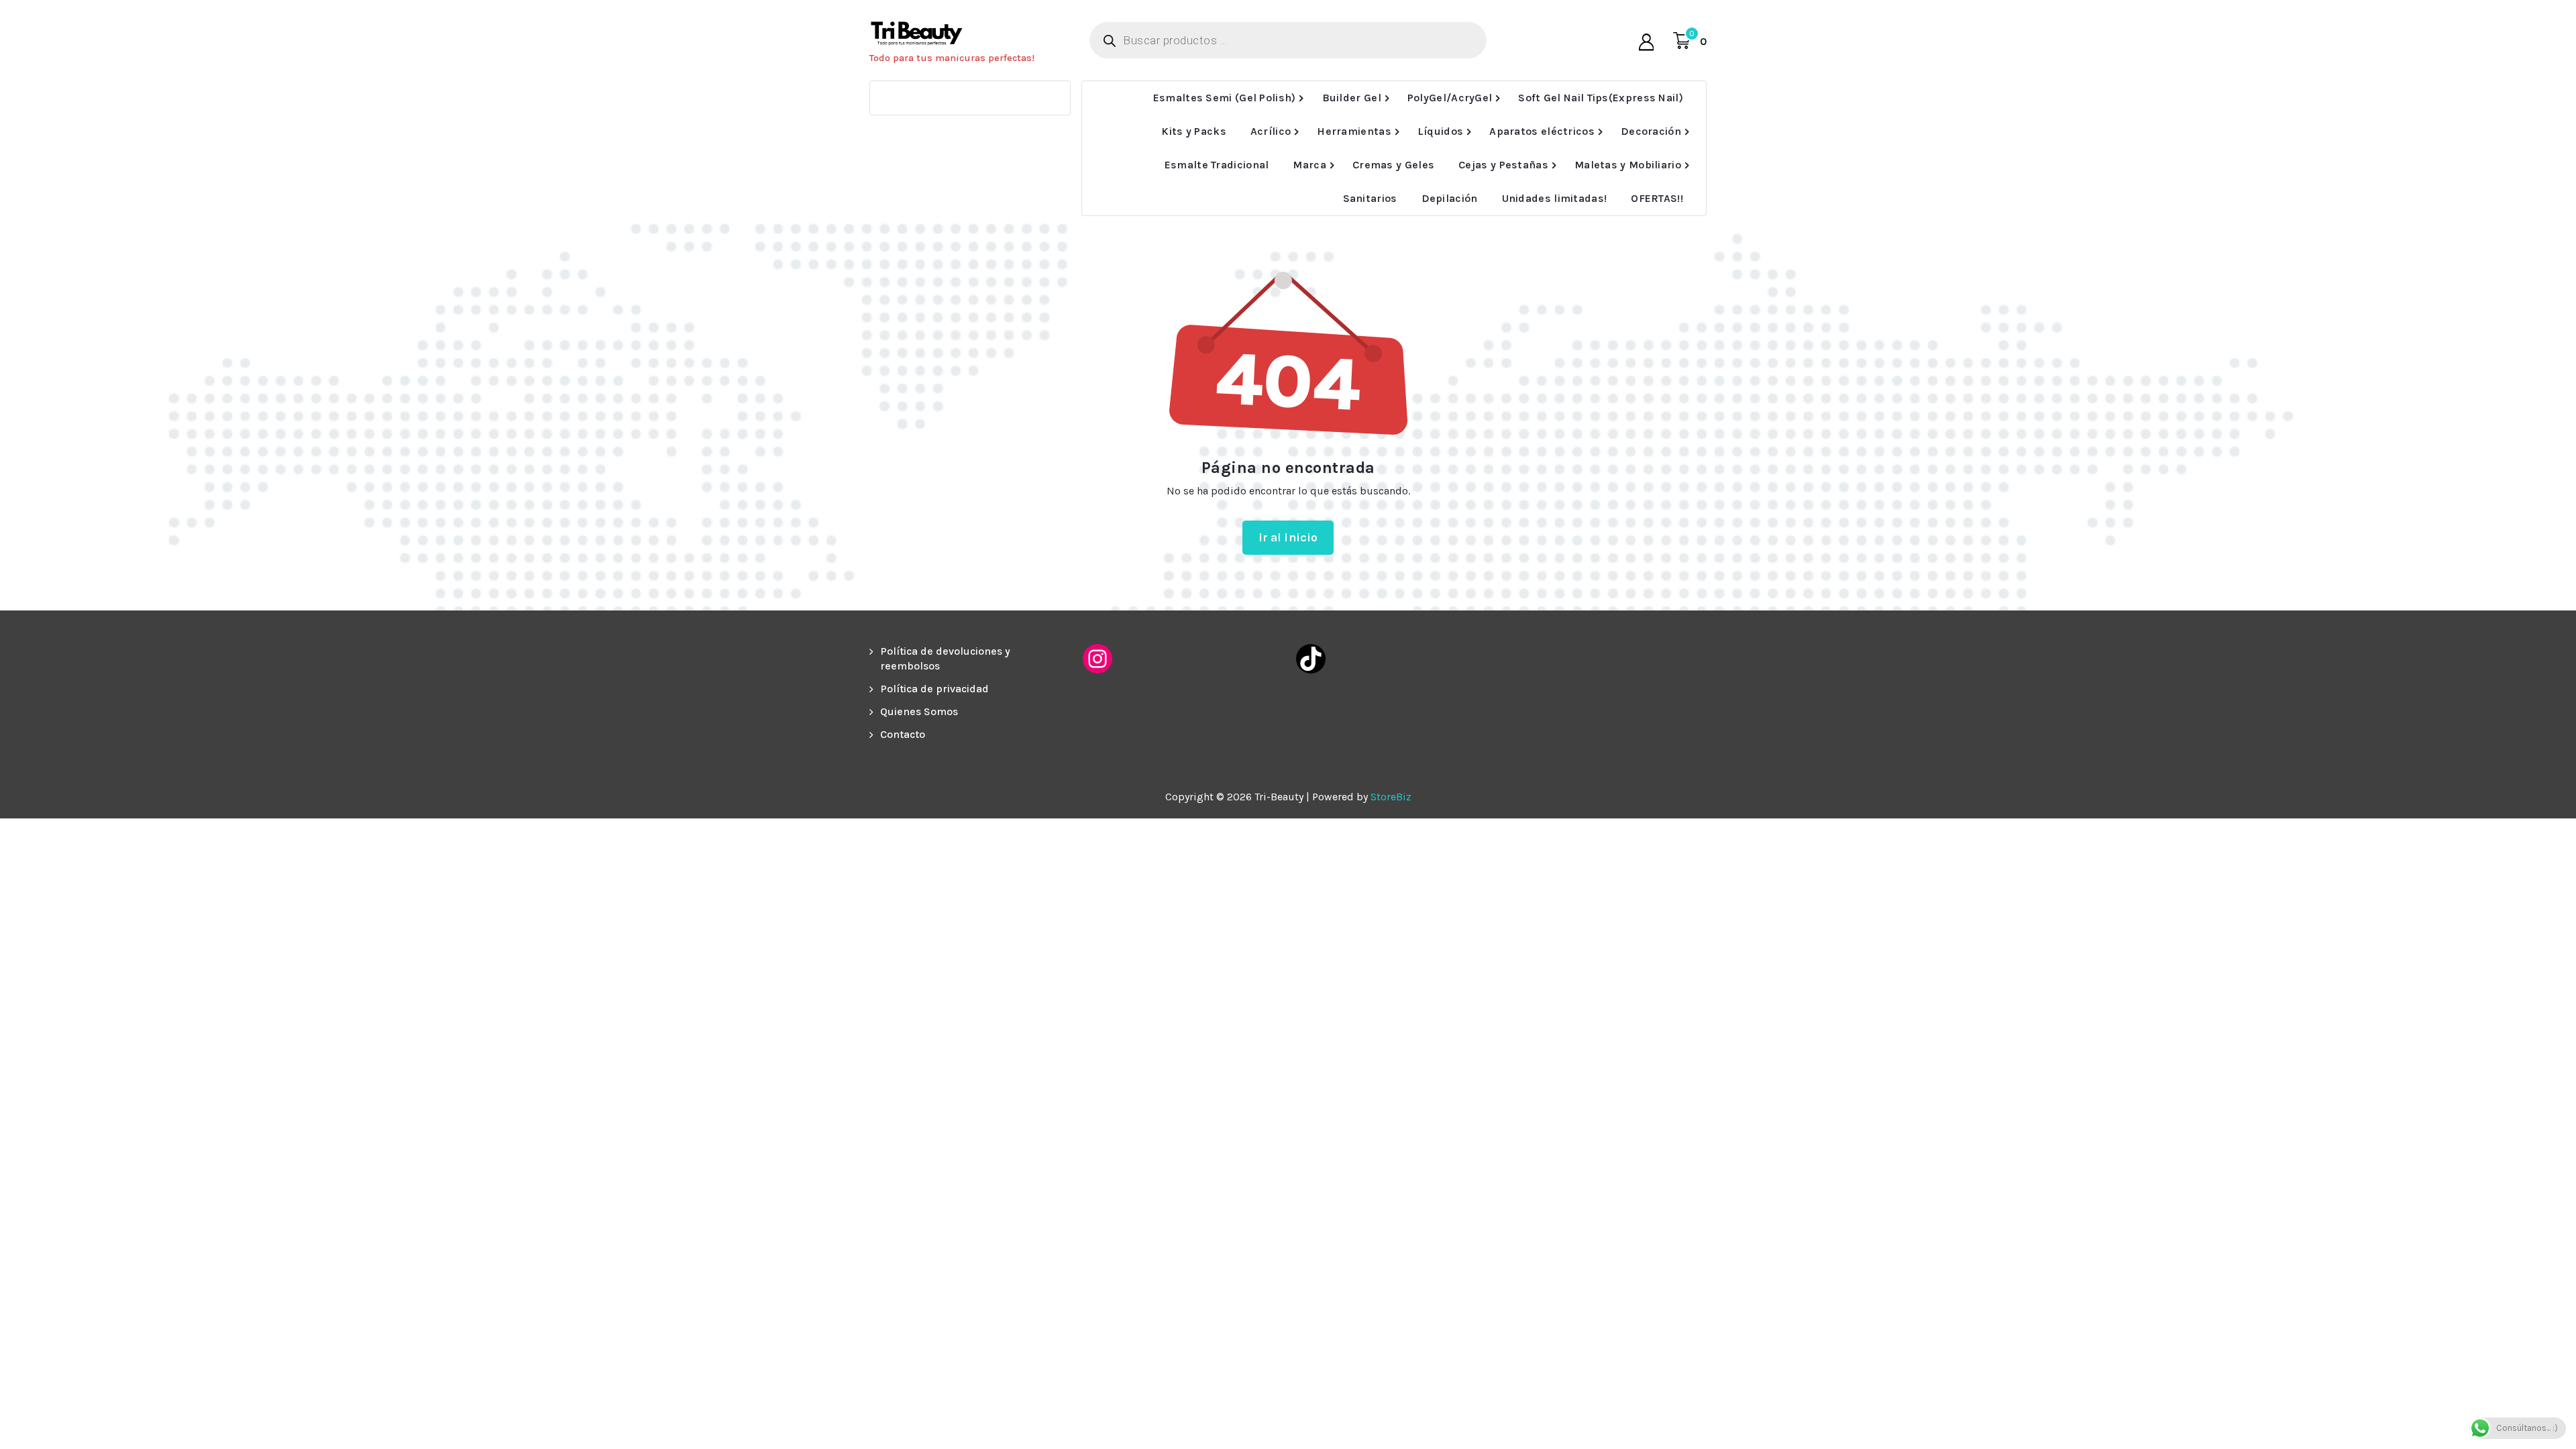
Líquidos (1440, 131)
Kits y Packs (1194, 131)
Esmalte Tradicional (1217, 165)
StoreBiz (1391, 797)
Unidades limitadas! (1555, 198)
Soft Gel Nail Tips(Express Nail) (1601, 98)
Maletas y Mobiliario (1628, 165)
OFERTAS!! (1657, 198)
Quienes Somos (919, 711)
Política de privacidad (934, 689)
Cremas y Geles (1393, 165)
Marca (1309, 165)
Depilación (1450, 198)
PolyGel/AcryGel (1450, 98)
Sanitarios (1370, 198)
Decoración (1651, 131)
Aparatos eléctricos (1542, 131)
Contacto (903, 734)
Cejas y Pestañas (1503, 165)
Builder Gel (1352, 98)
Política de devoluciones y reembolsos (945, 658)
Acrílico (1271, 131)
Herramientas (1354, 131)
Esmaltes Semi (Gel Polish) (1225, 98)
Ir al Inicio (1288, 537)
